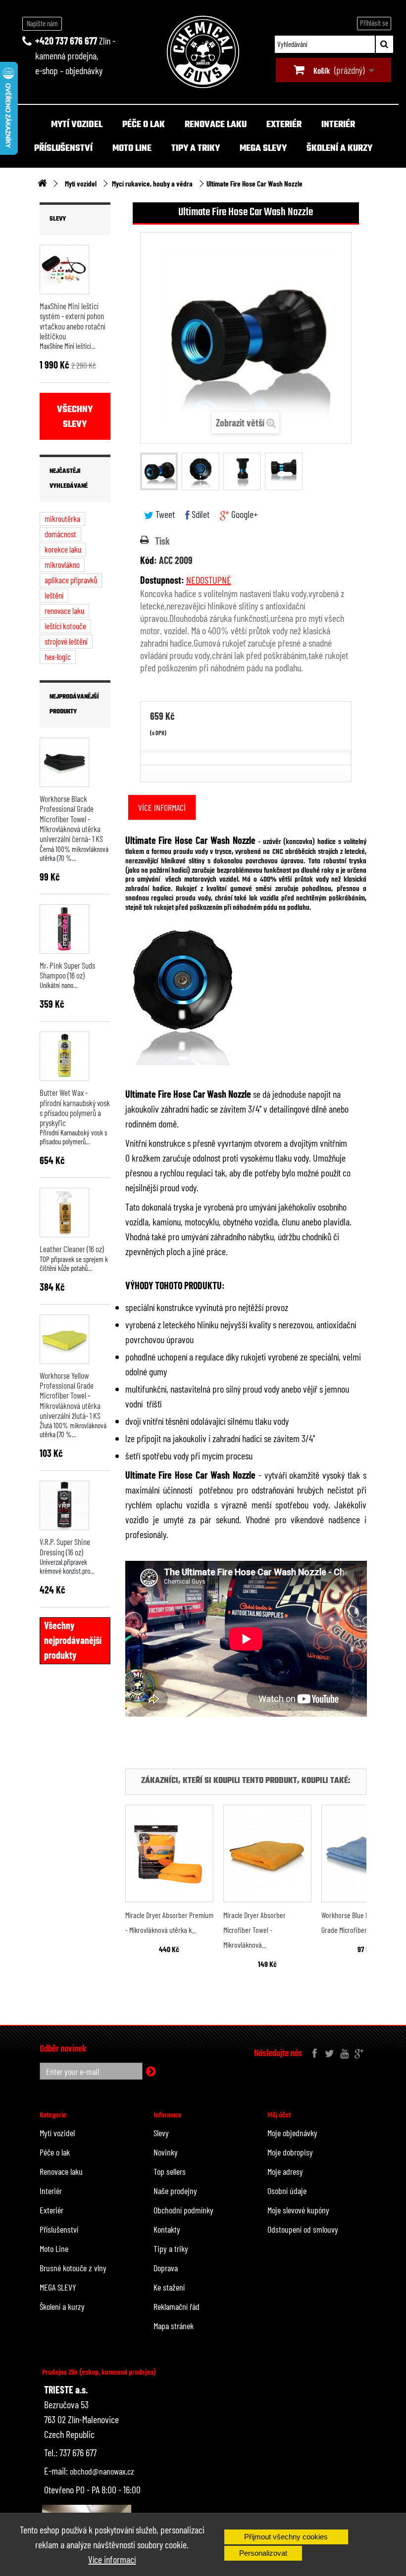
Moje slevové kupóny (298, 2210)
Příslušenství (63, 149)
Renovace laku (216, 125)
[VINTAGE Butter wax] (64, 1056)
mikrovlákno (62, 564)
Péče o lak (144, 125)
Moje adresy (285, 2171)
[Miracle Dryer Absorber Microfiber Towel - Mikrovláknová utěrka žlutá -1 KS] (267, 1853)
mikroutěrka (62, 518)
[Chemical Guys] (203, 52)
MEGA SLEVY (263, 149)
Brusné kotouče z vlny (73, 2268)
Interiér (338, 125)
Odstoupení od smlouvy (303, 2229)
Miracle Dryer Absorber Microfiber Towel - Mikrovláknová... (254, 1930)
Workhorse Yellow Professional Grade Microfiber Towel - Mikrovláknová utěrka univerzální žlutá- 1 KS (70, 1395)
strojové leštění (66, 641)
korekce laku (63, 549)
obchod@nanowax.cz (102, 2471)
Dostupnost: (162, 580)
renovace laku (64, 610)
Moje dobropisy (290, 2152)
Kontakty (167, 2229)
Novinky (166, 2152)
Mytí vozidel (77, 125)
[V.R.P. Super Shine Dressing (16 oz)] (64, 1505)
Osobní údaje (287, 2191)
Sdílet (200, 514)
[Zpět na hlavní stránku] (42, 184)
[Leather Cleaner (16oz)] (64, 1213)
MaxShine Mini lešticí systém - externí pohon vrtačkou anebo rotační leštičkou (73, 321)
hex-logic (58, 656)
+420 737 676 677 (66, 41)
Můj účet (279, 2115)
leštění (54, 595)
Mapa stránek (174, 2326)
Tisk (162, 541)
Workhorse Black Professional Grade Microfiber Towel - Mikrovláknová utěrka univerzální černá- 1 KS (71, 819)
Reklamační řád (177, 2306)
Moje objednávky (292, 2133)
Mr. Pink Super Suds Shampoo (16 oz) (67, 970)
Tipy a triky (196, 149)
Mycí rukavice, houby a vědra (152, 184)
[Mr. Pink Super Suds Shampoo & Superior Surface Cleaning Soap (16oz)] (64, 929)
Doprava (166, 2268)
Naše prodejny (175, 2191)
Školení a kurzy (339, 149)
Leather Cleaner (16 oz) (72, 1249)
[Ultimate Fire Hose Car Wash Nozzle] (159, 471)
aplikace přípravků (71, 580)
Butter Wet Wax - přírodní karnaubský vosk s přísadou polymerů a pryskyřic (75, 1107)
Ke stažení (169, 2287)
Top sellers (170, 2171)
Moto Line (132, 149)
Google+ (244, 514)
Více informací (112, 2559)
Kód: (149, 560)
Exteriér (284, 125)
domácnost (60, 534)
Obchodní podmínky (183, 2210)
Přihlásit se (374, 23)
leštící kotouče (65, 626)
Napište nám (42, 23)
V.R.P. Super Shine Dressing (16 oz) (65, 1546)
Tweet (164, 514)
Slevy (58, 219)
